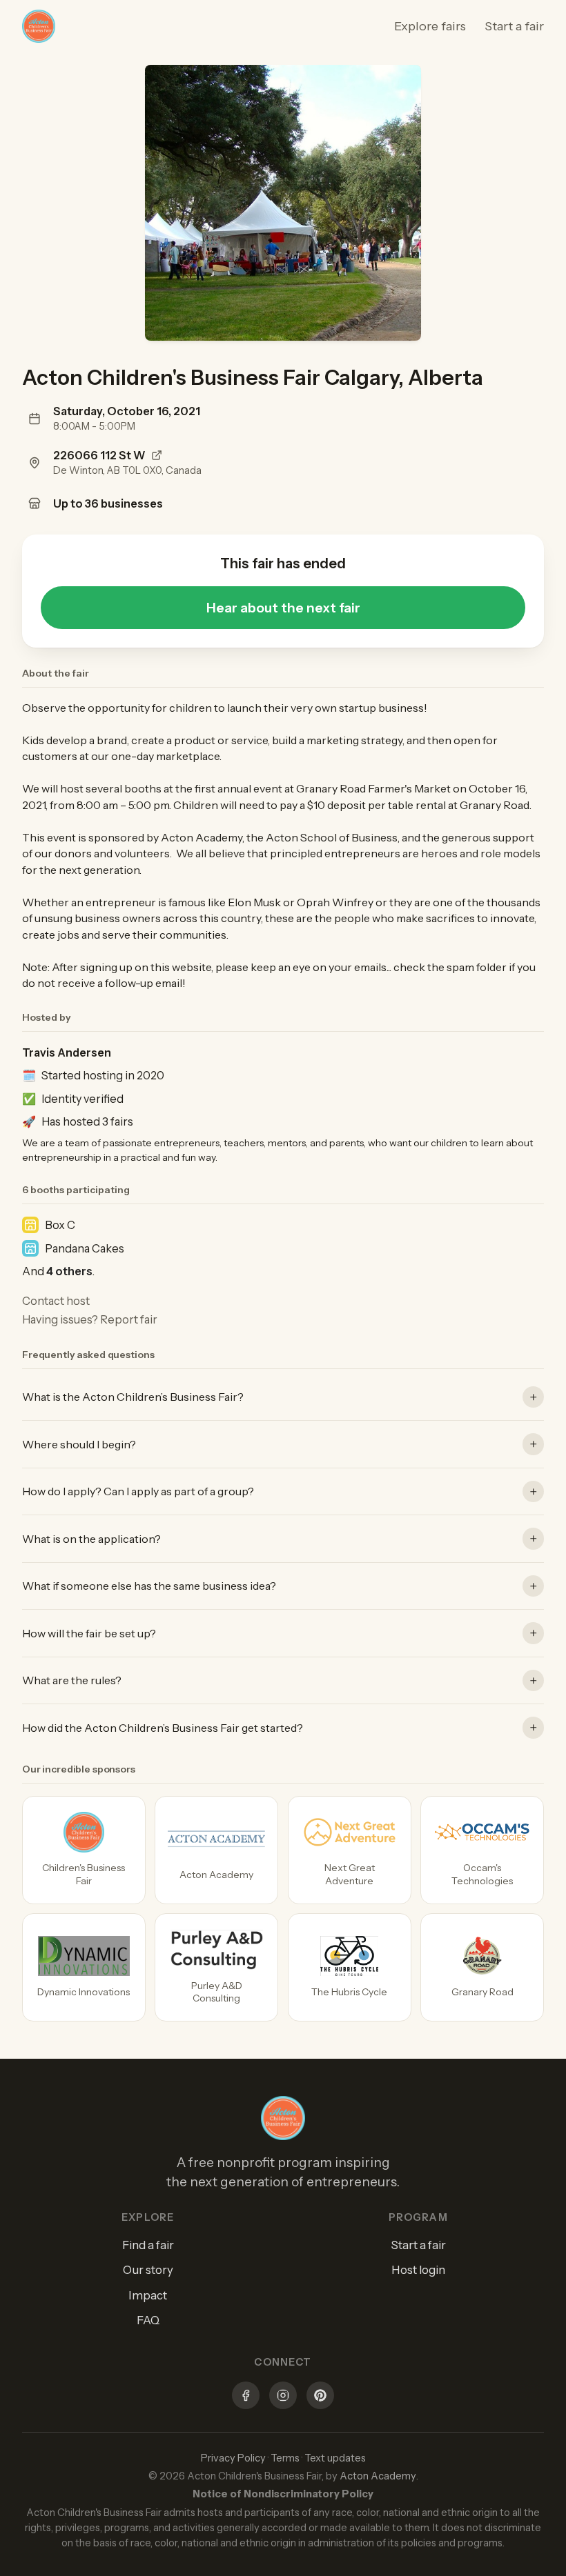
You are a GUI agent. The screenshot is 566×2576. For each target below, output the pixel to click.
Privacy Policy (233, 2458)
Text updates (335, 2458)
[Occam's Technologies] (482, 1850)
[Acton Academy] (216, 1850)
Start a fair (514, 26)
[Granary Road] (482, 1967)
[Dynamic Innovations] (84, 1967)
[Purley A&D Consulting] (216, 1967)
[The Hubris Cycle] (350, 1967)
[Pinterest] (320, 2397)
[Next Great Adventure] (350, 1850)
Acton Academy (378, 2476)
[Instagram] (283, 2397)
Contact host (56, 1301)
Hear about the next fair (283, 608)
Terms (285, 2458)
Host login (418, 2270)
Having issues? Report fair (90, 1319)
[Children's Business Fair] (84, 1850)
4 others (69, 1271)
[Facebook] (246, 2397)
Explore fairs (430, 26)
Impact (148, 2295)
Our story (148, 2270)
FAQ (148, 2320)
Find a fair (148, 2245)
